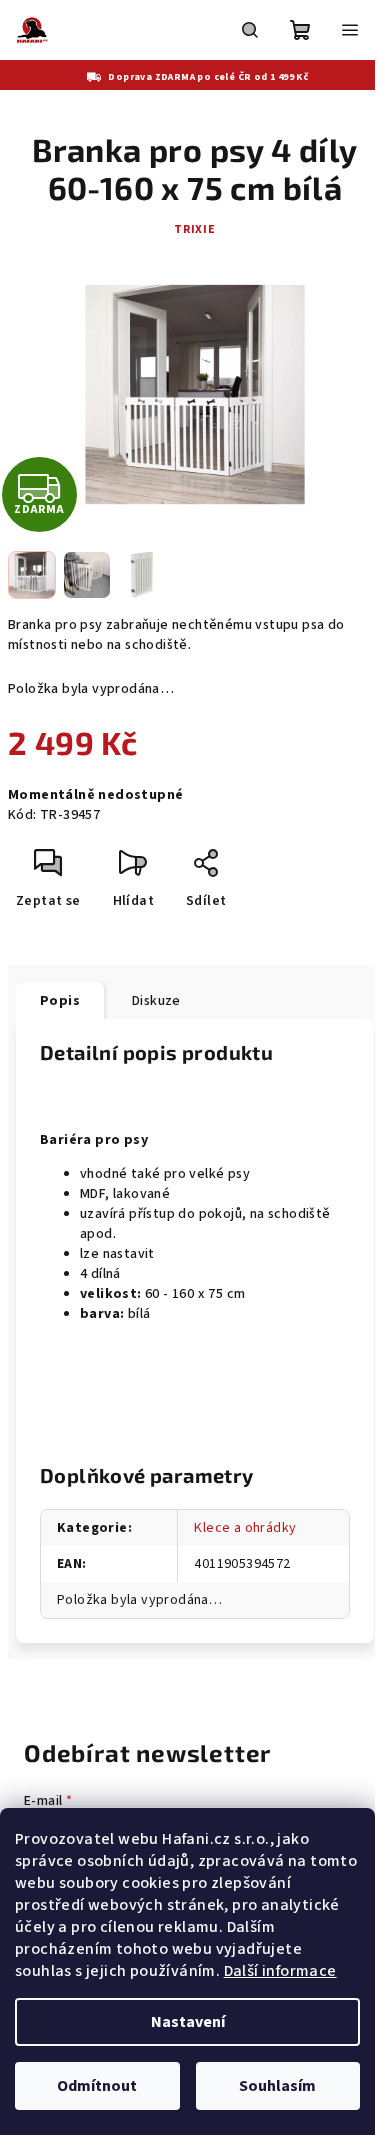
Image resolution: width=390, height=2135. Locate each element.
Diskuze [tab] (156, 1001)
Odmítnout (97, 2086)
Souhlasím (277, 2086)
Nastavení (188, 2022)
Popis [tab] (60, 1001)
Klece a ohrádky (245, 1528)
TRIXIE (195, 229)
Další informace (280, 1971)
